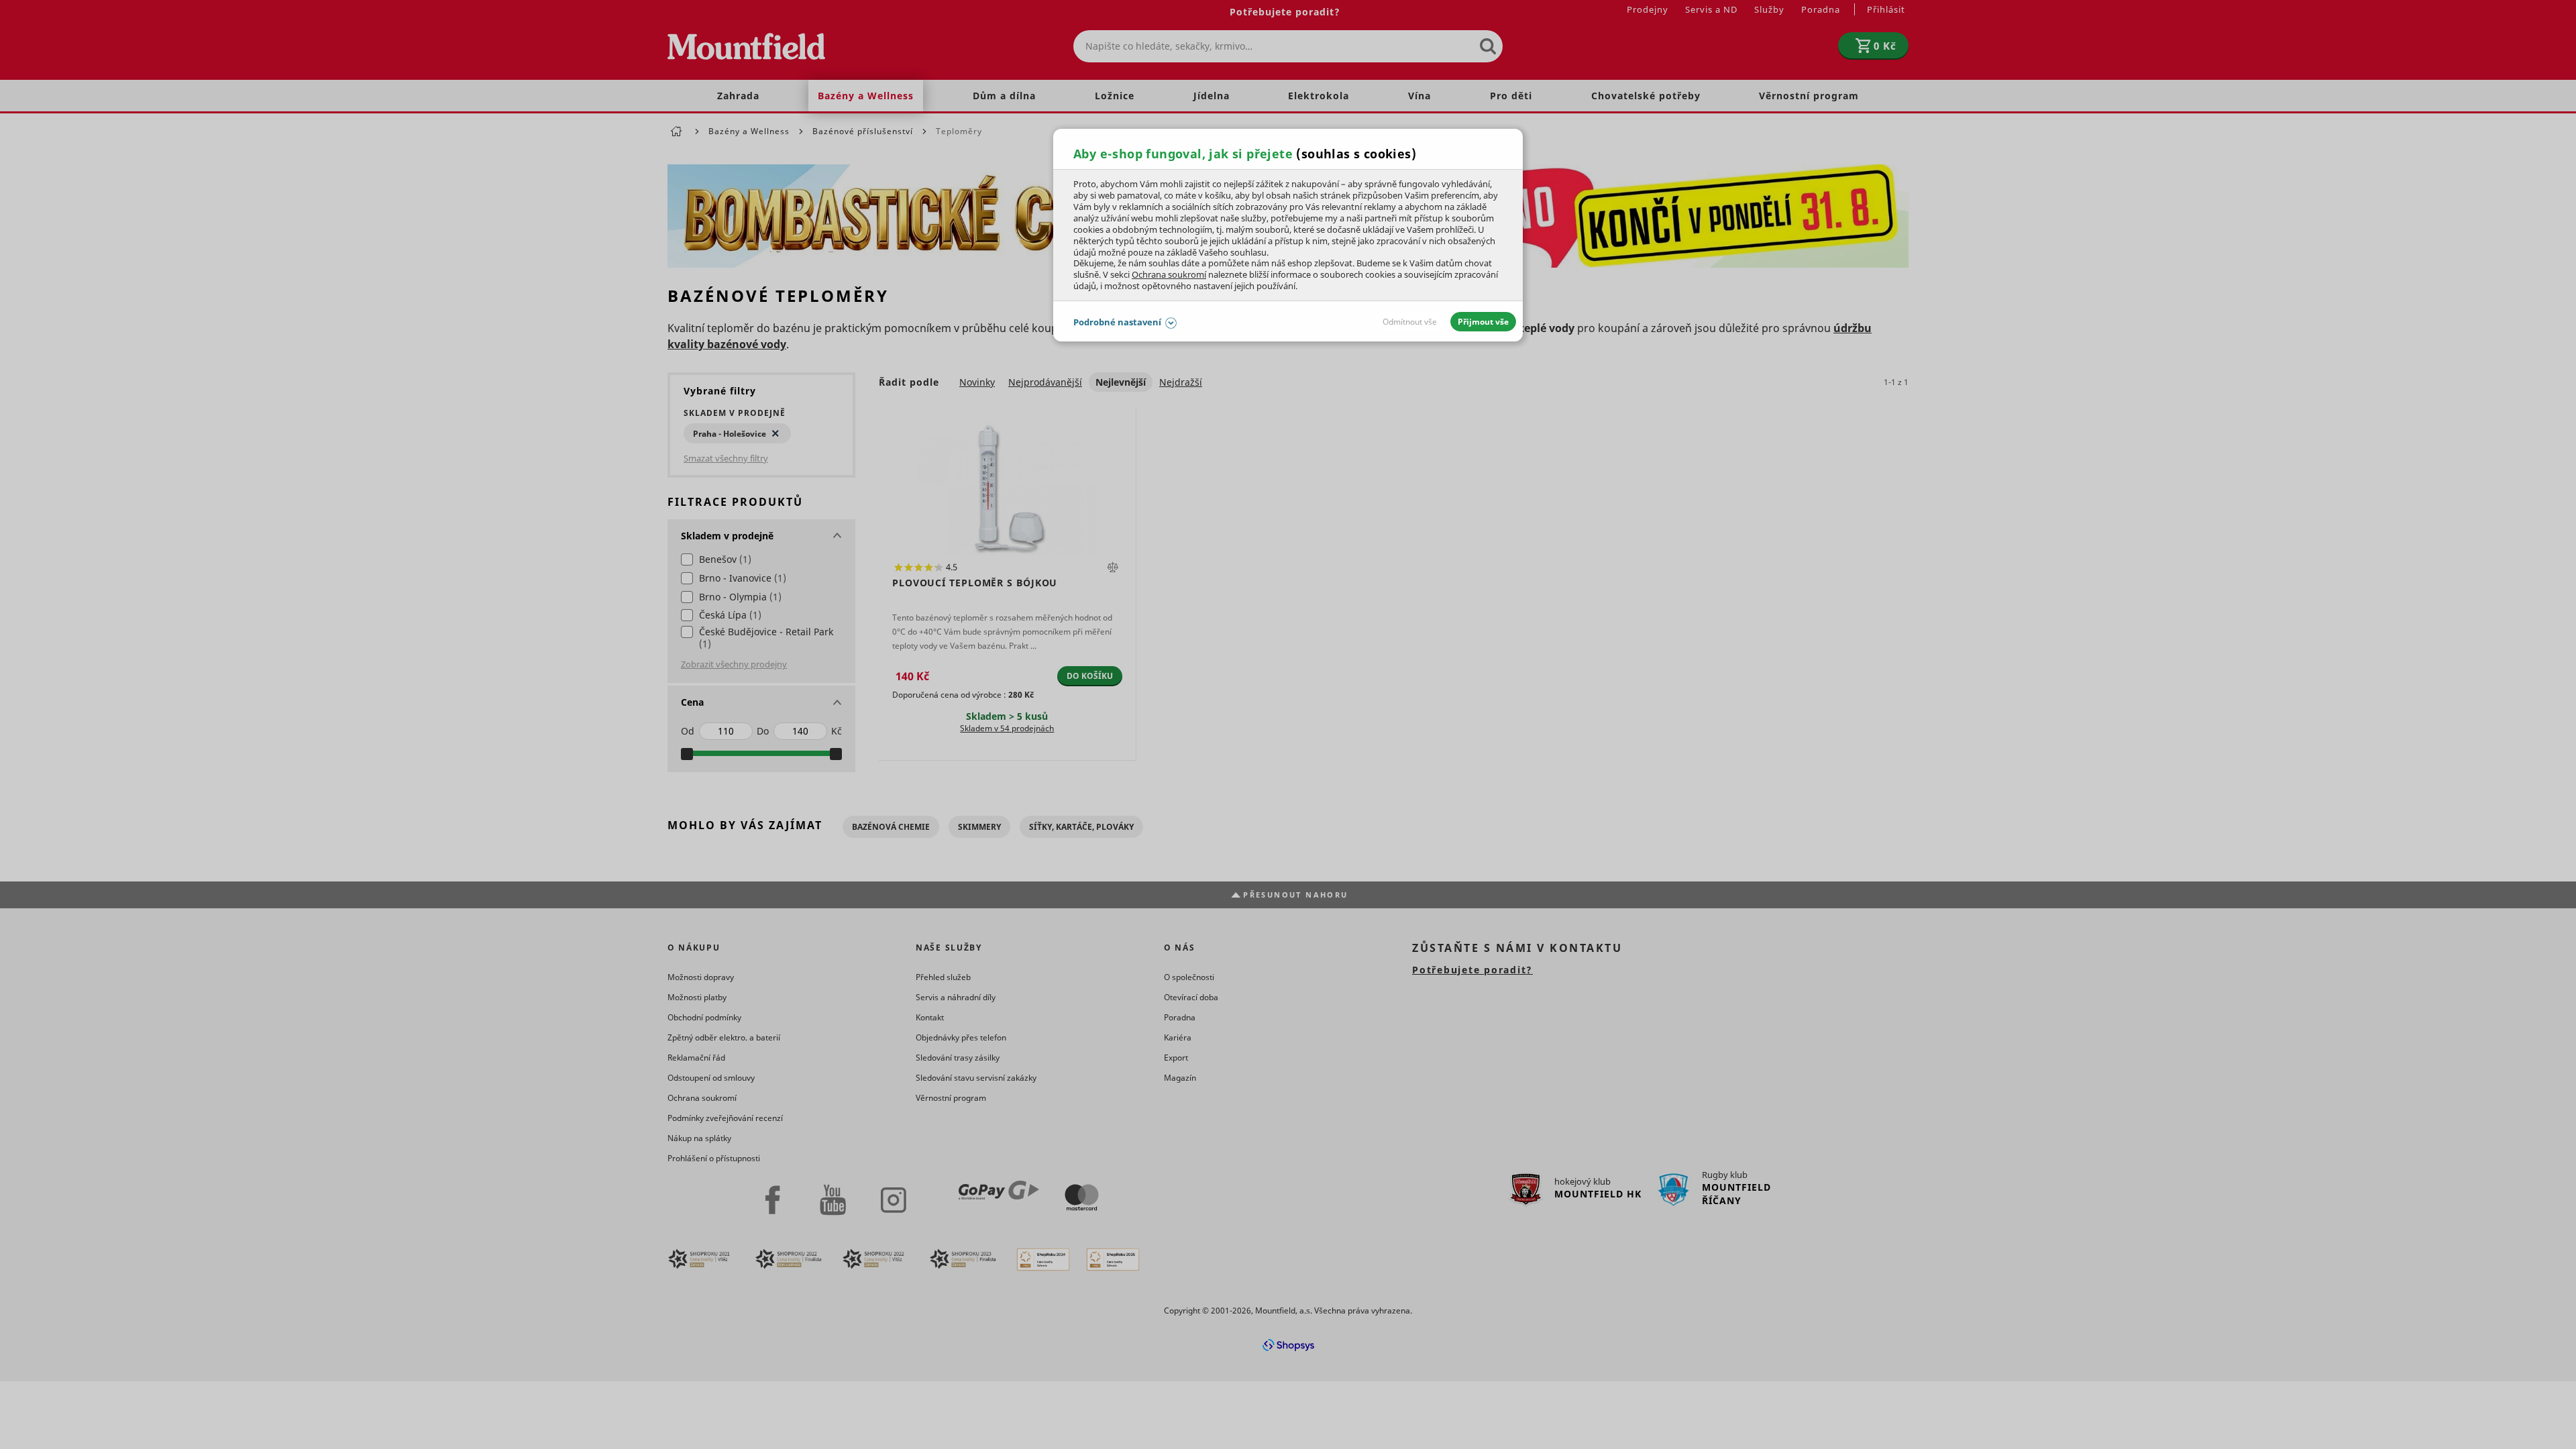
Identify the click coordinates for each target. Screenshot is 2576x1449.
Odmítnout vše (1410, 322)
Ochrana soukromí (1169, 274)
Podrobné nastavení (1117, 322)
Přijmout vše (1483, 322)
